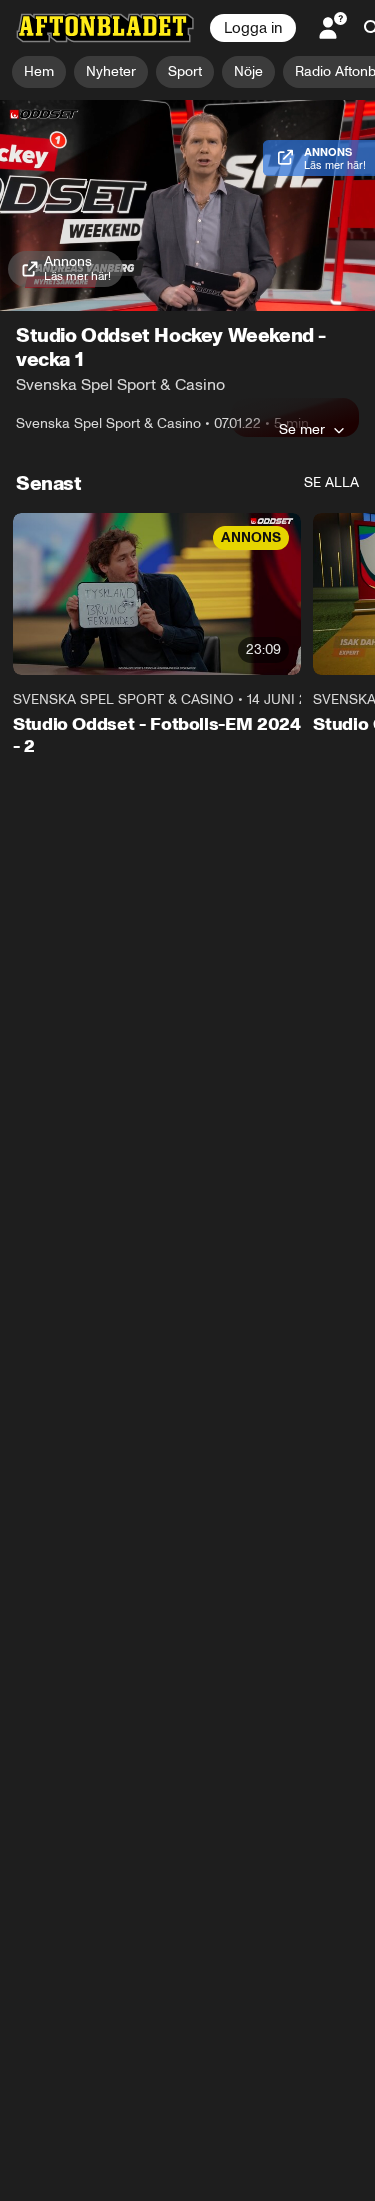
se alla (331, 482)
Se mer (302, 429)
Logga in (253, 28)
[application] (187, 205)
